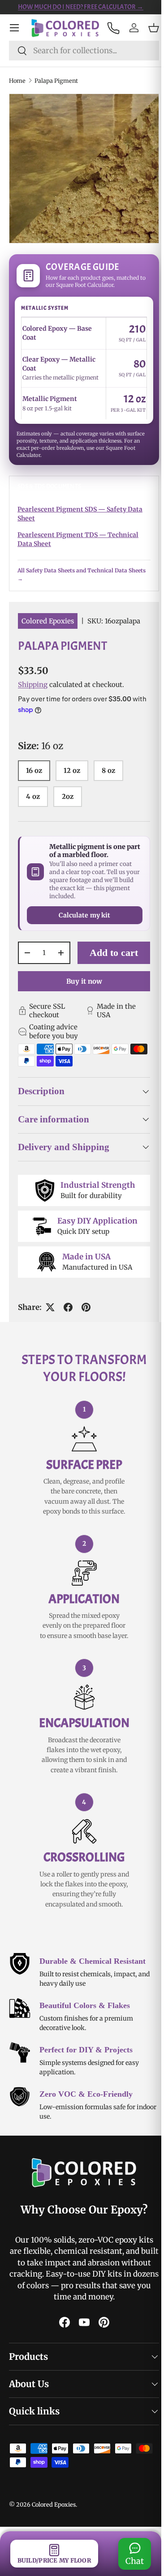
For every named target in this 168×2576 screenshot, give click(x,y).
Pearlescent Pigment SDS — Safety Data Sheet (80, 514)
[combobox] (81, 50)
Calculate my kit (81, 929)
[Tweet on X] (50, 1334)
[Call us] (106, 28)
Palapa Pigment (56, 80)
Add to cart (111, 972)
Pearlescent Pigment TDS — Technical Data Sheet (78, 539)
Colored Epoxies (48, 621)
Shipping (33, 685)
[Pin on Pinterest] (86, 1334)
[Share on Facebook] (68, 1334)
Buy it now (81, 1007)
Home (17, 80)
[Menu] (14, 28)
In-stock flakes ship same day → (82, 7)
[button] (147, 28)
